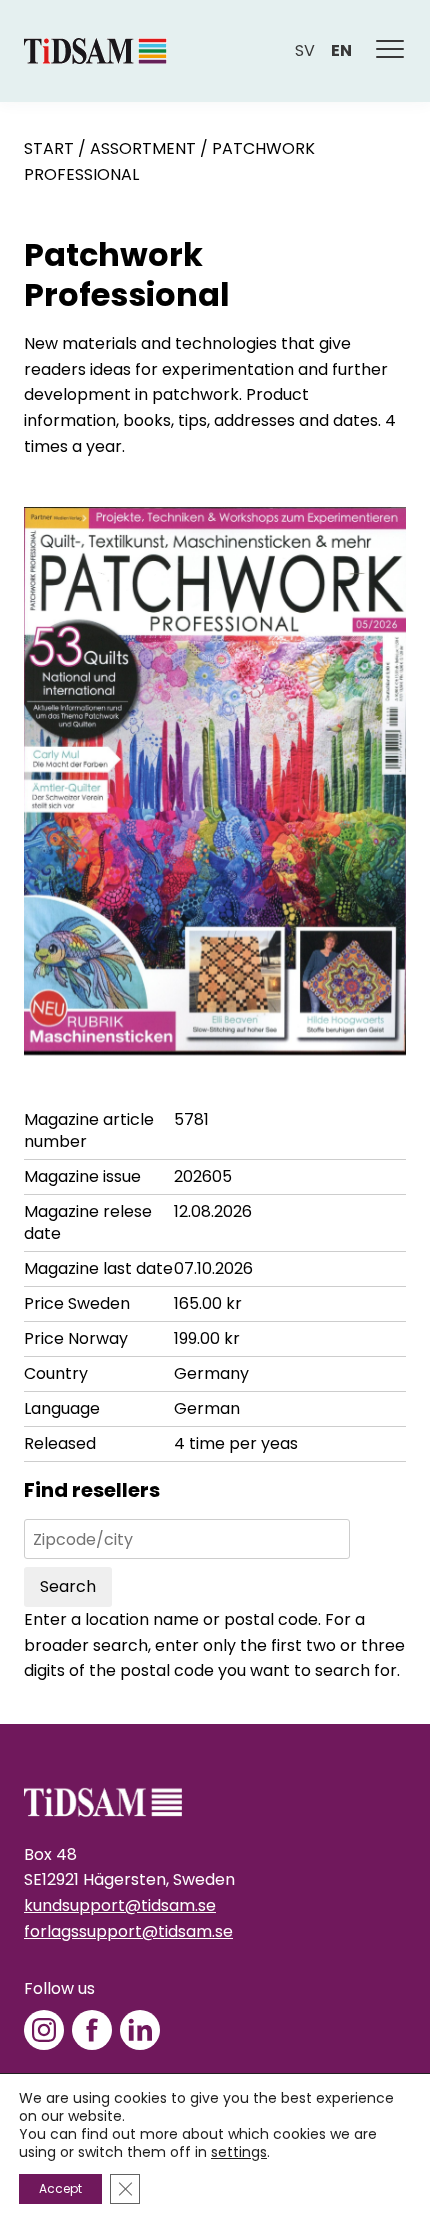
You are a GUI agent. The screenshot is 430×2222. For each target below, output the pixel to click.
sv (305, 50)
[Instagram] (44, 2030)
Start (49, 148)
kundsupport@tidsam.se (120, 1905)
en (341, 50)
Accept (60, 2188)
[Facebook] (92, 2030)
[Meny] (391, 51)
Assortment (143, 148)
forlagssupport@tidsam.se (128, 1931)
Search (68, 1586)
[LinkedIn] (140, 2030)
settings (239, 2152)
